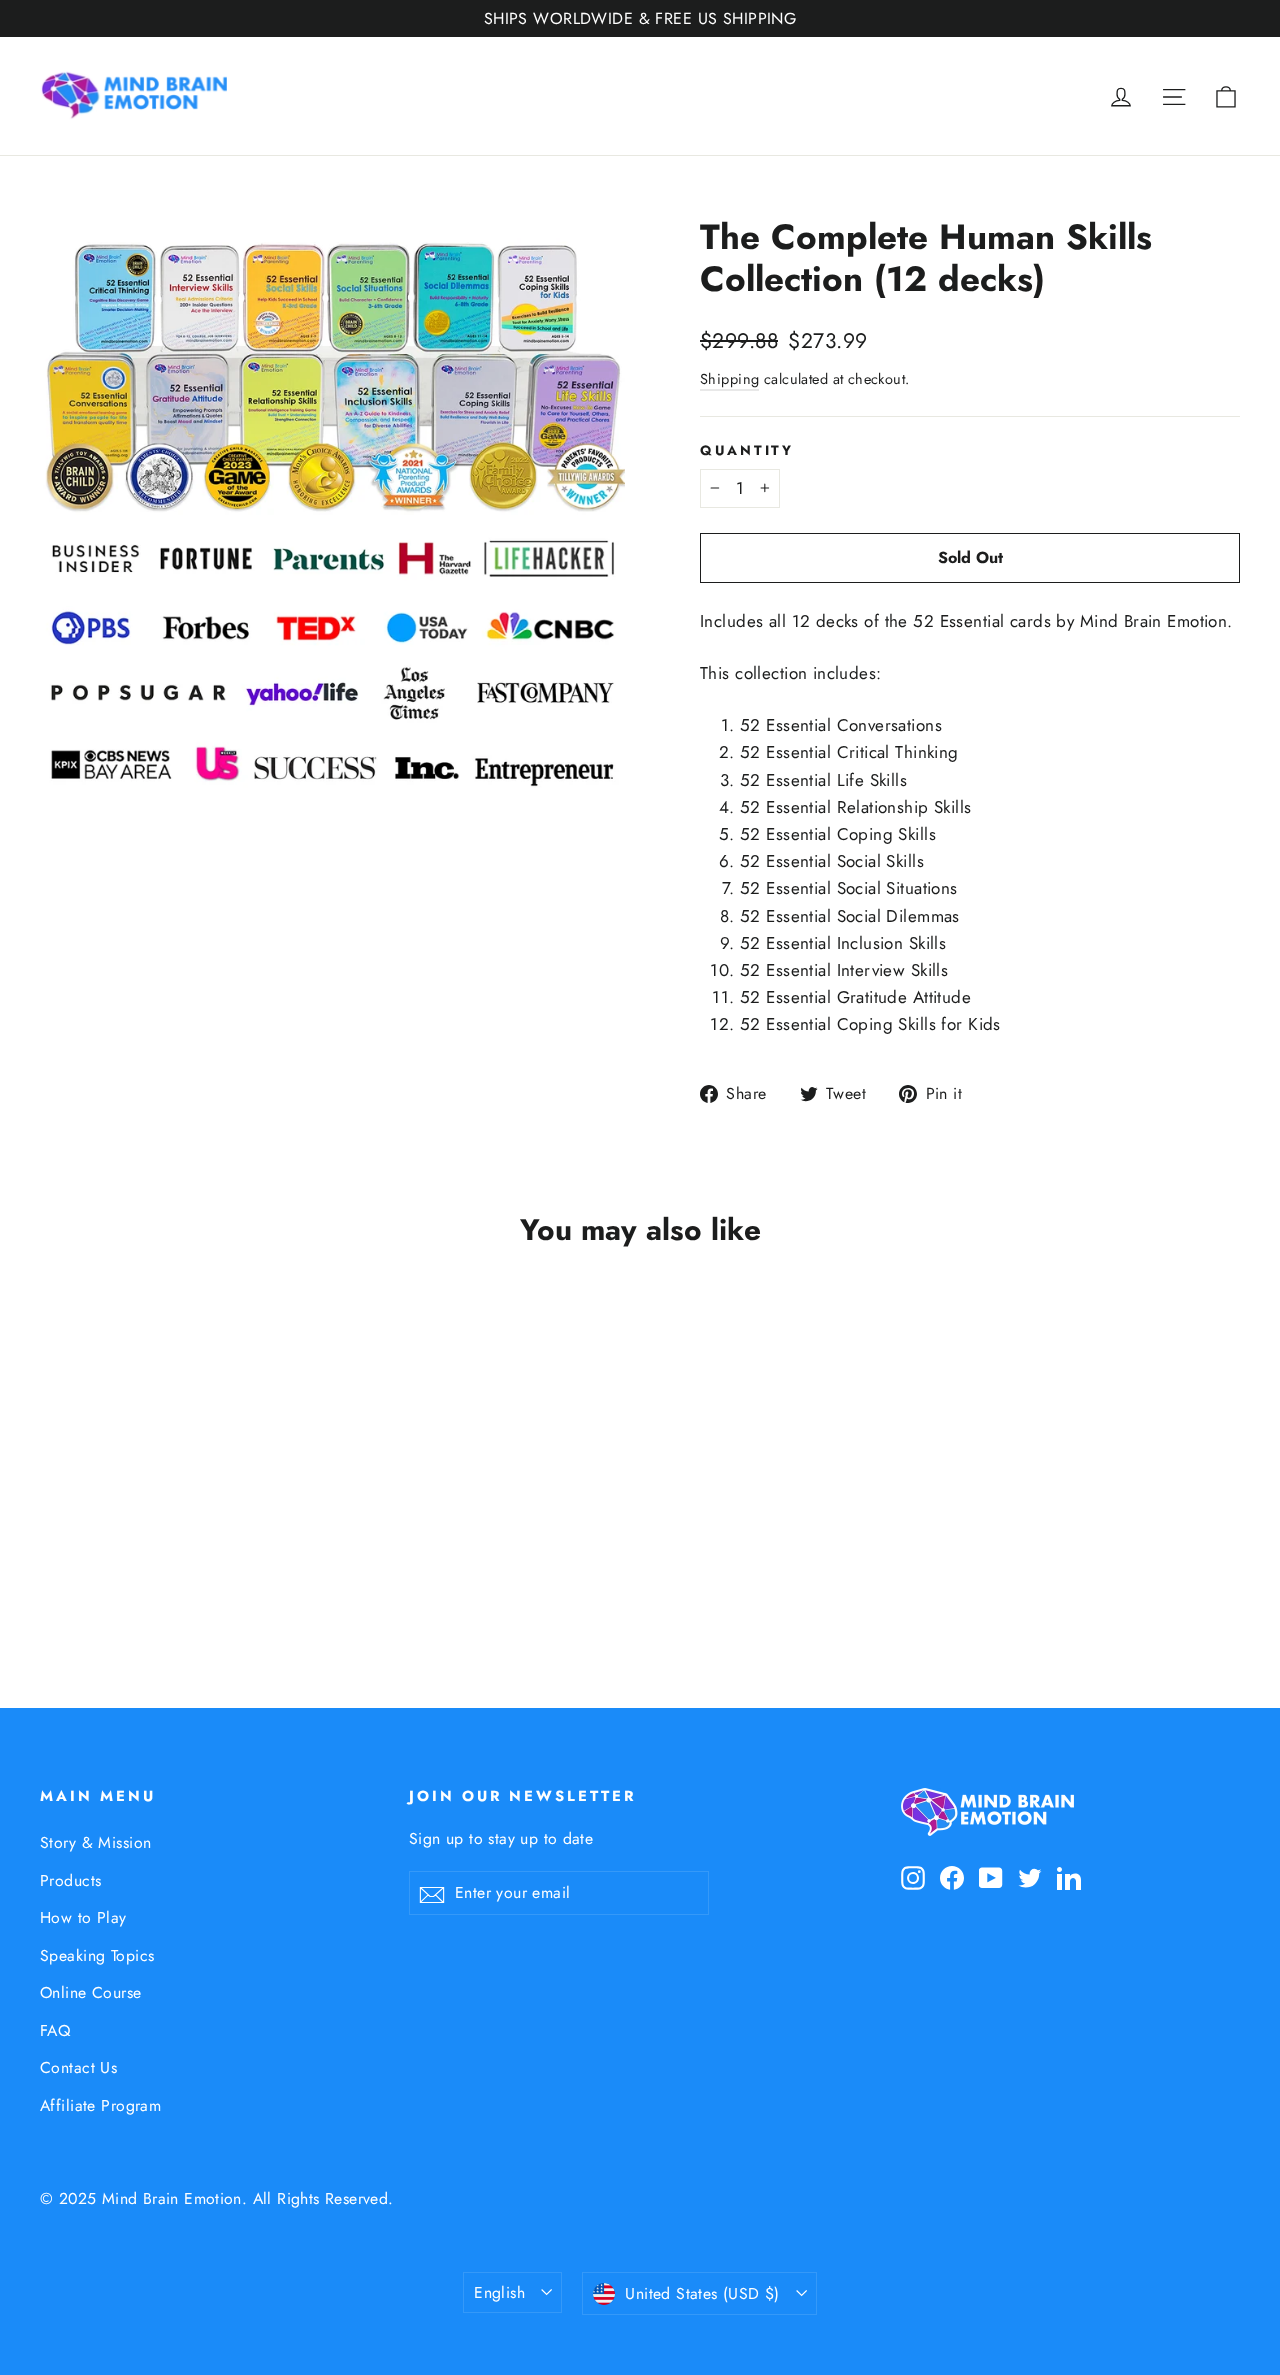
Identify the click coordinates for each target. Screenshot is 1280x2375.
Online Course (91, 1992)
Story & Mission (95, 1842)
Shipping (729, 379)
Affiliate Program (100, 2105)
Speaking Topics (97, 1955)
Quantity (747, 450)
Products (70, 1880)
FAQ (55, 2030)
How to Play (83, 1917)
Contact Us (78, 2067)
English (499, 2292)
